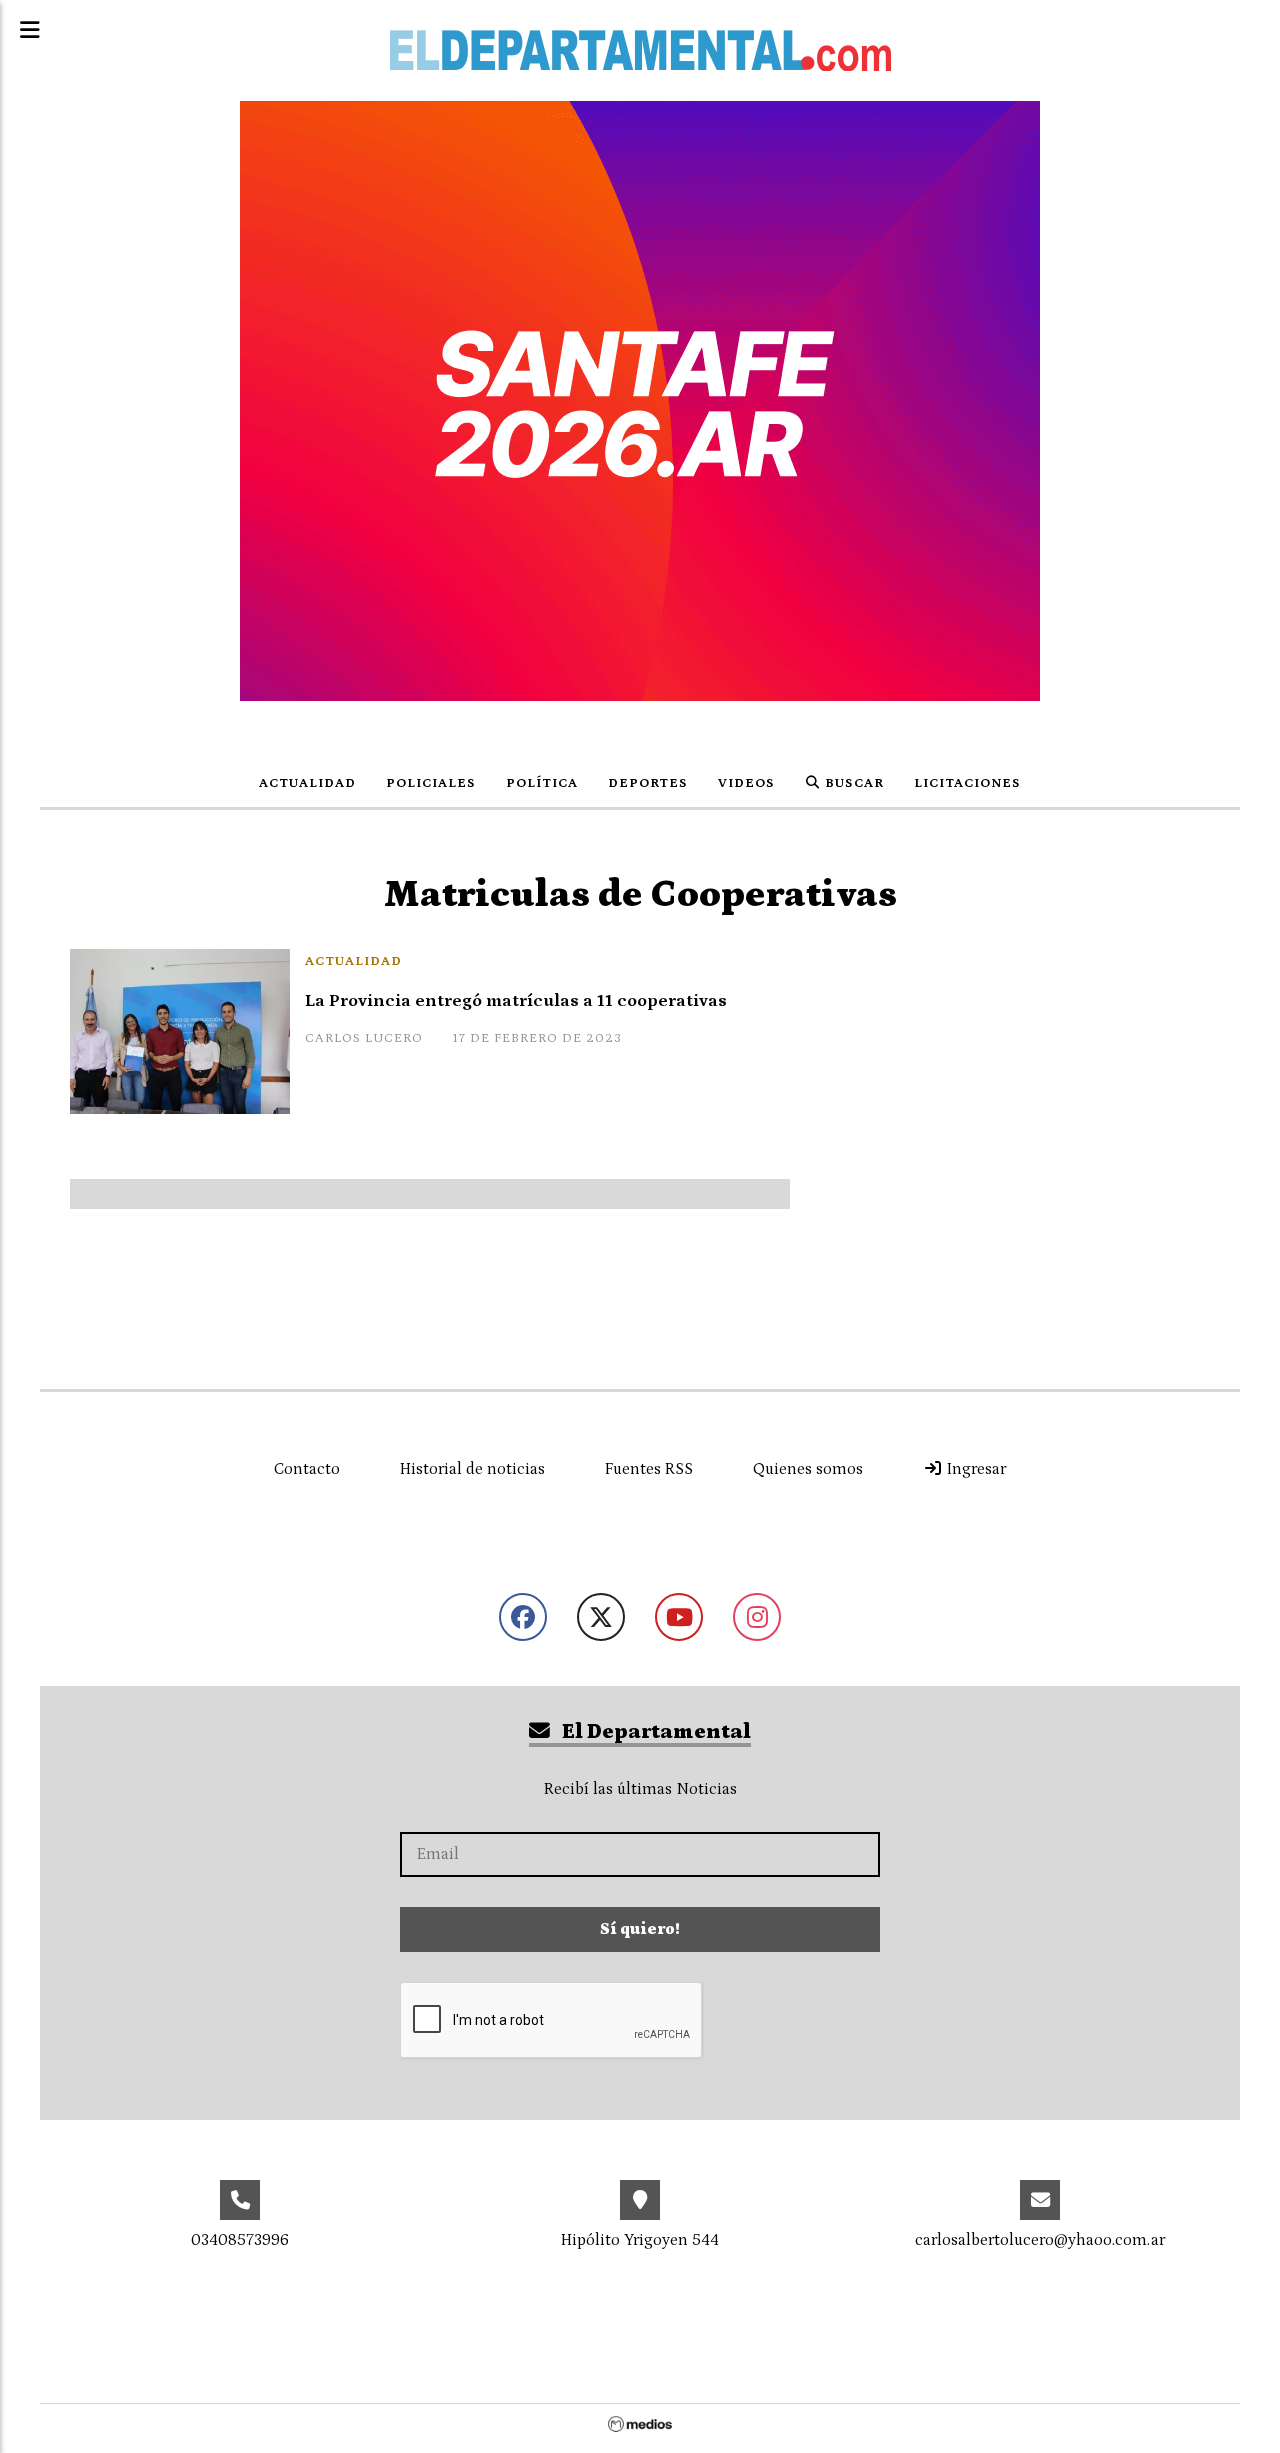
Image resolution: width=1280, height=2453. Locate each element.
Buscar (852, 783)
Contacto (307, 1469)
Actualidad (307, 783)
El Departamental (654, 1732)
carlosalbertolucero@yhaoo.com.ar (1040, 2240)
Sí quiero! (640, 1929)
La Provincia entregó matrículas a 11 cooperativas (516, 1001)
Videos (746, 783)
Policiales (431, 783)
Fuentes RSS (649, 1469)
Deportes (648, 783)
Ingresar (974, 1469)
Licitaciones (967, 783)
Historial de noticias (472, 1469)
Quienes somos (808, 1469)
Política (542, 783)
